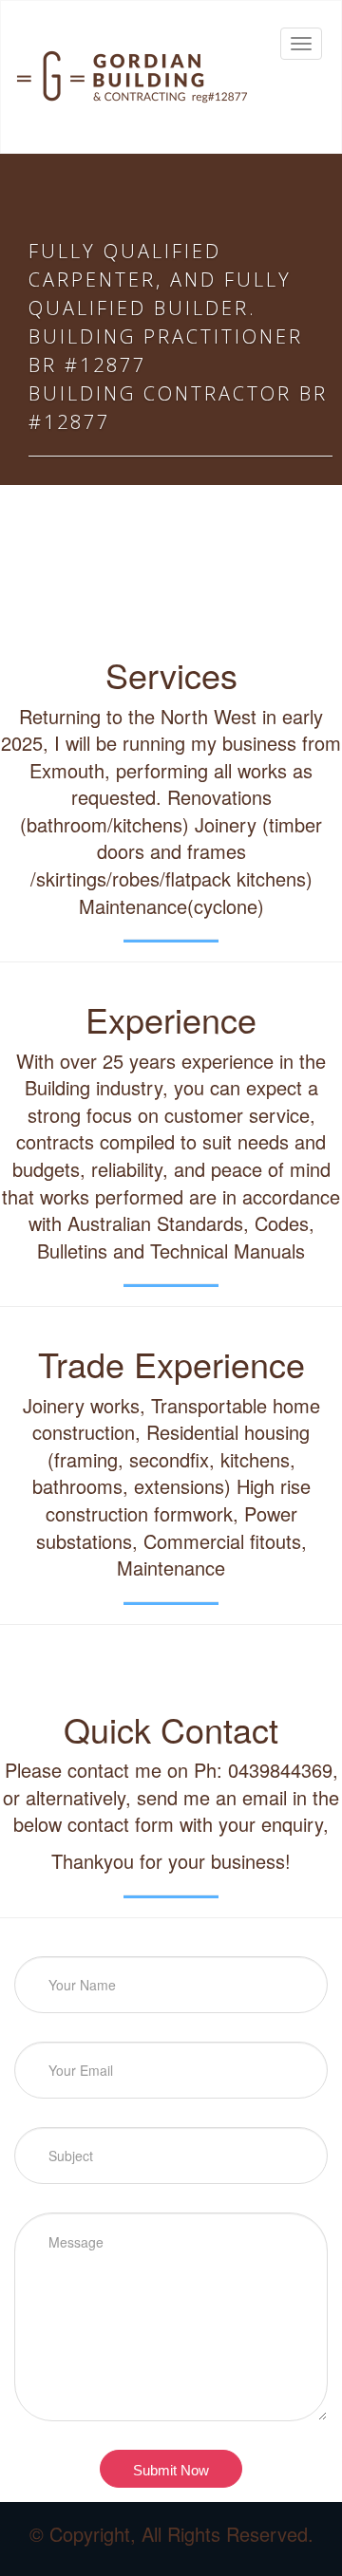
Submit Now (171, 2470)
